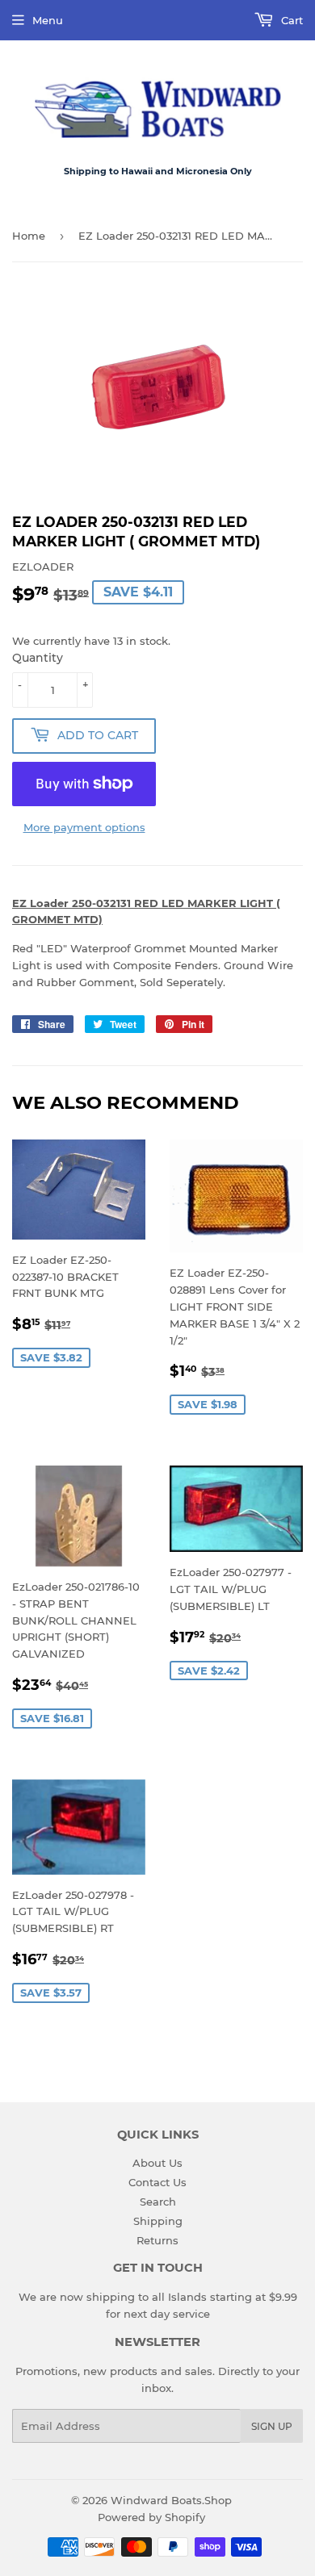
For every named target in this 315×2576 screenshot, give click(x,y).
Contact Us (157, 2182)
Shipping (158, 2221)
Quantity (38, 658)
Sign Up (272, 2426)
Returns (157, 2240)
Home (29, 236)
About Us (157, 2163)
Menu (48, 20)
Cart (290, 20)
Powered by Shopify (151, 2517)
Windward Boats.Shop (171, 2500)
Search (158, 2202)
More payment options (84, 827)
